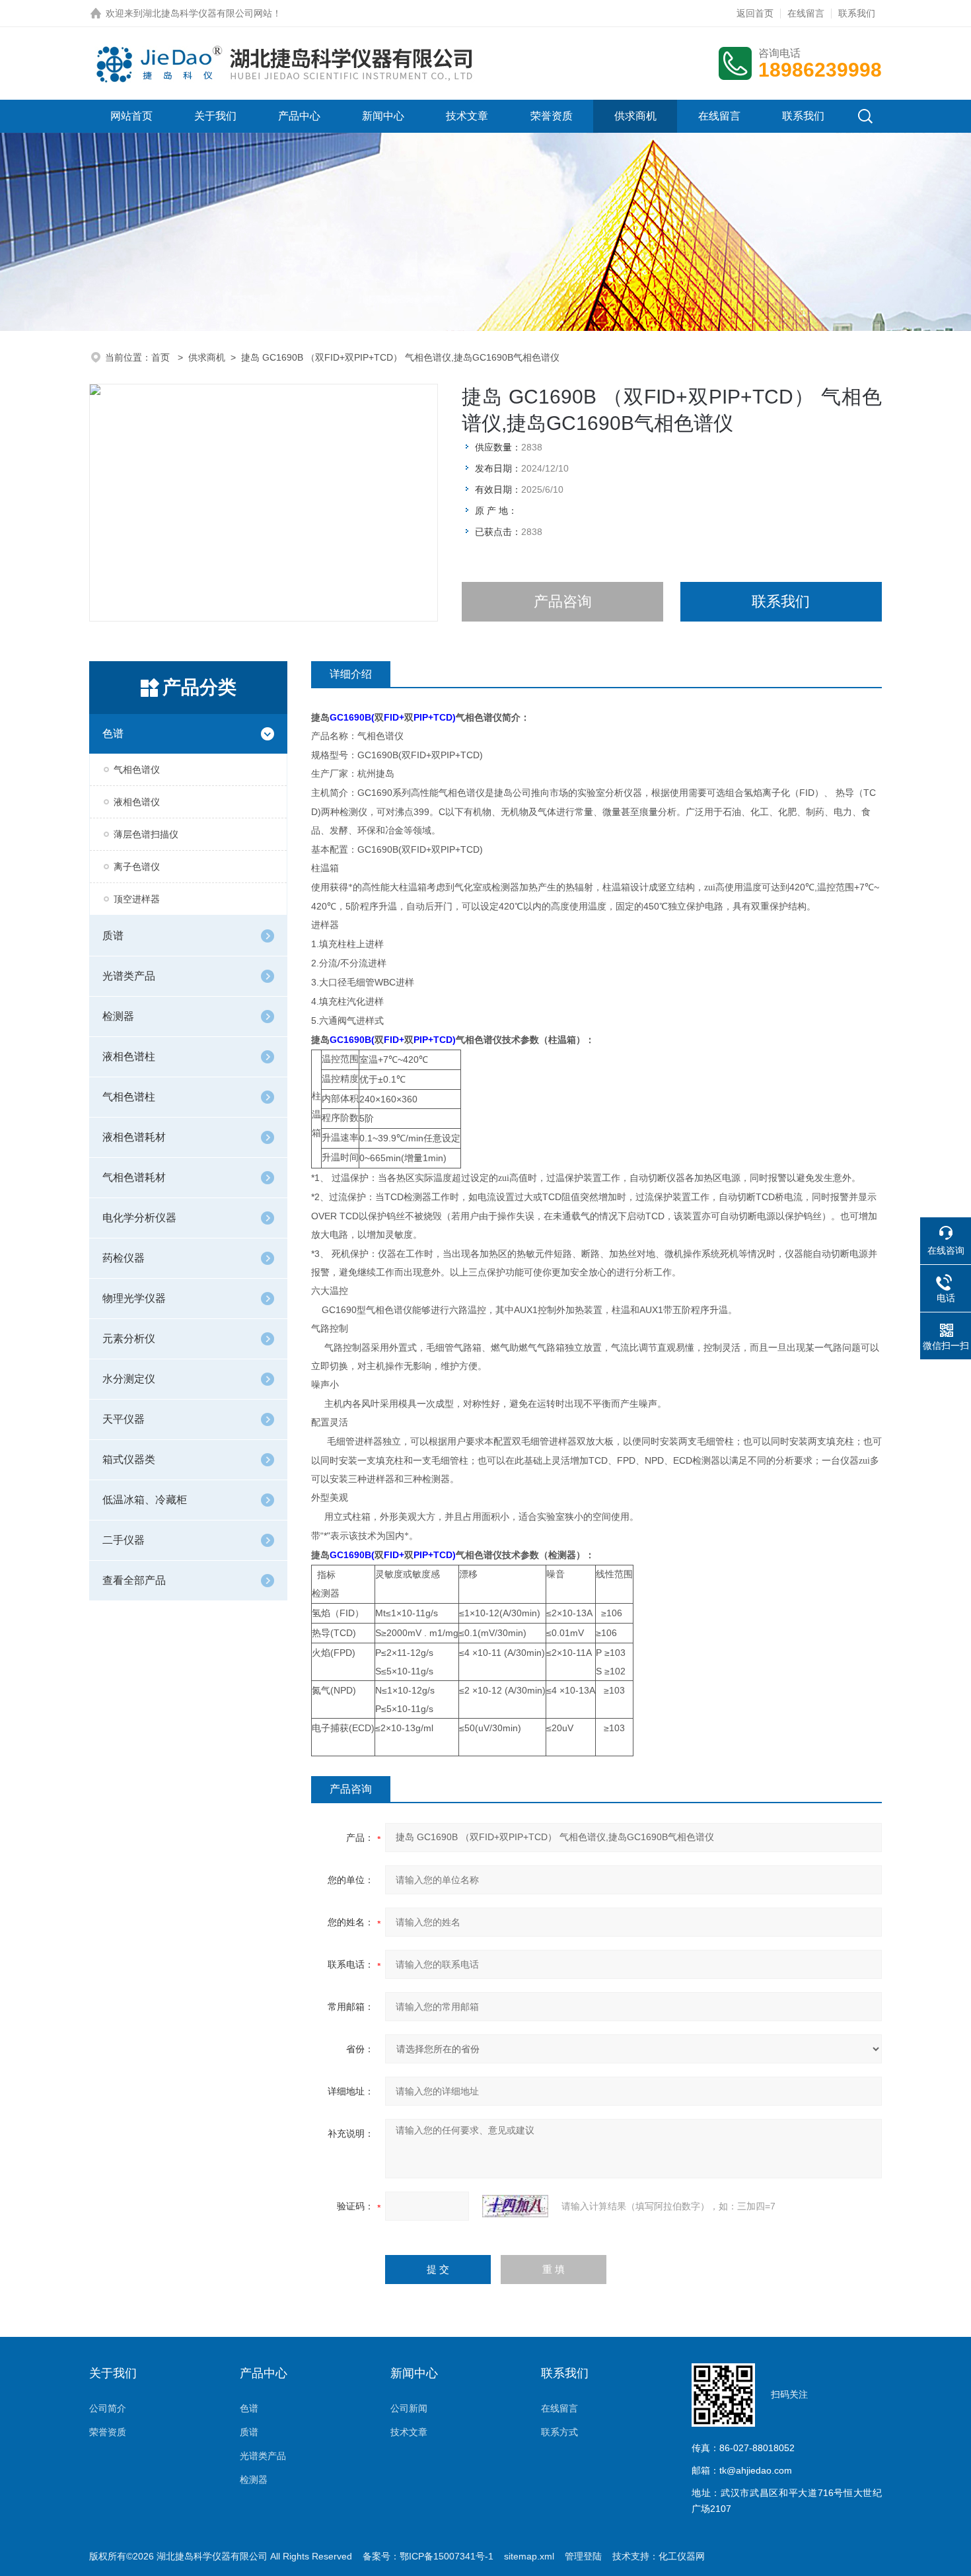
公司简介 (108, 2408)
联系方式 (559, 2432)
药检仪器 (124, 1258)
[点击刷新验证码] (515, 2206)
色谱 (113, 733)
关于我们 (215, 116)
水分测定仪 (129, 1379)
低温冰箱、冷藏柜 (145, 1500)
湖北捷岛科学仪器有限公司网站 (207, 13)
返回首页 (755, 13)
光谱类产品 (129, 976)
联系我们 (857, 13)
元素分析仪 (129, 1339)
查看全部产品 (134, 1580)
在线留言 (806, 13)
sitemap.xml (529, 2556)
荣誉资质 (552, 116)
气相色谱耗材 (134, 1177)
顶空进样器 (137, 899)
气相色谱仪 (137, 769)
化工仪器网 (682, 2556)
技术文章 (467, 116)
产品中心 (299, 116)
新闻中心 (383, 116)
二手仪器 (124, 1540)
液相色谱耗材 (134, 1137)
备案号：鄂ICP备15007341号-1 (428, 2556)
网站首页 (131, 116)
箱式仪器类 (129, 1459)
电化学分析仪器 (139, 1218)
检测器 (118, 1016)
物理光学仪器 (134, 1298)
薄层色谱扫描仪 (146, 834)
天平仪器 (124, 1419)
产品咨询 (563, 601)
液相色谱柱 (129, 1056)
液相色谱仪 (137, 802)
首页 (162, 357)
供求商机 (635, 116)
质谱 (113, 936)
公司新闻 (409, 2408)
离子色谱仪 (137, 867)
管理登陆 (583, 2556)
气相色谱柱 (129, 1097)
